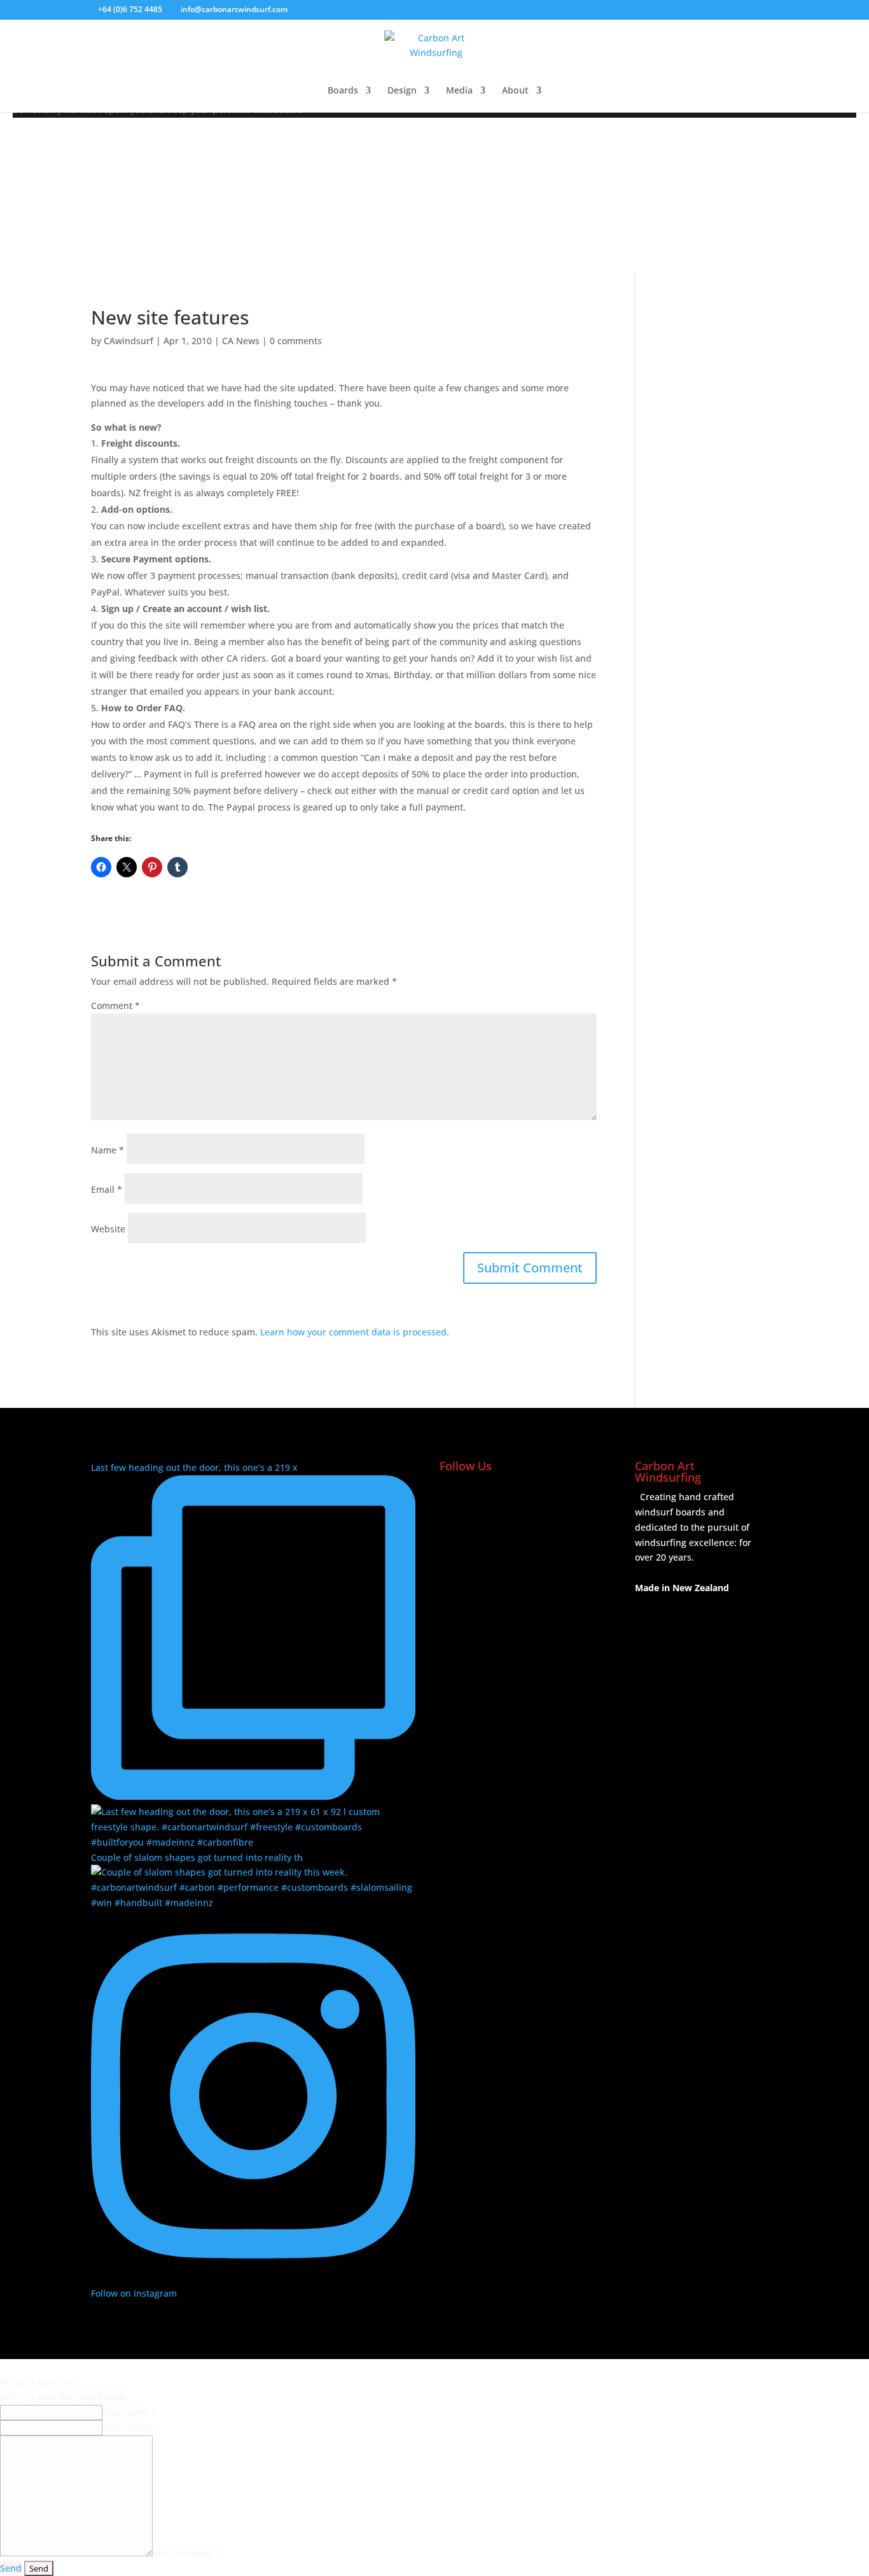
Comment (115, 1006)
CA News (241, 341)
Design (402, 91)
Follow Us (466, 1466)
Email (107, 1189)
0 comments (296, 341)
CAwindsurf (129, 341)
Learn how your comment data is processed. (355, 1332)
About (515, 91)
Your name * (129, 2412)
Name (108, 1150)
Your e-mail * (131, 2427)
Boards (343, 91)
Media (459, 91)
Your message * (186, 2553)
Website (108, 1229)
